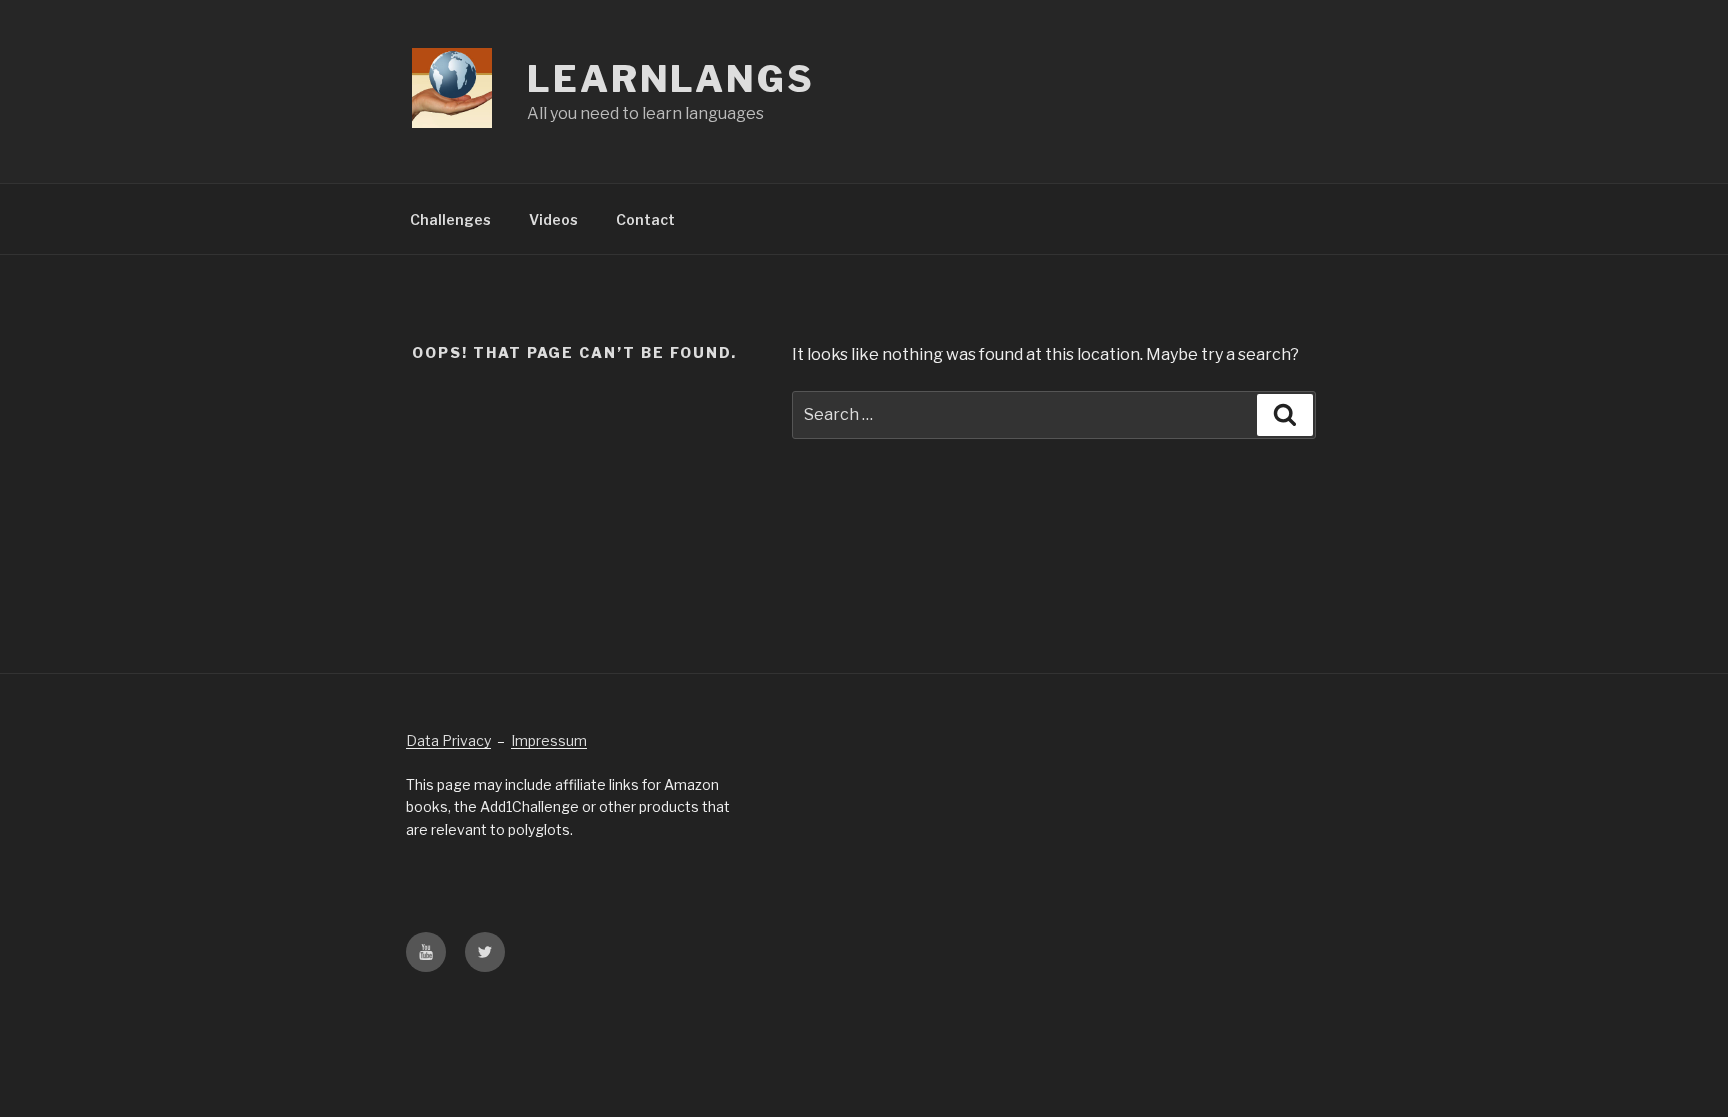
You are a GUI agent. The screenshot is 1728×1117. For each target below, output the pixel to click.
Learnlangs (671, 79)
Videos (553, 219)
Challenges (450, 219)
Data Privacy (448, 740)
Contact (645, 219)
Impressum (549, 740)
